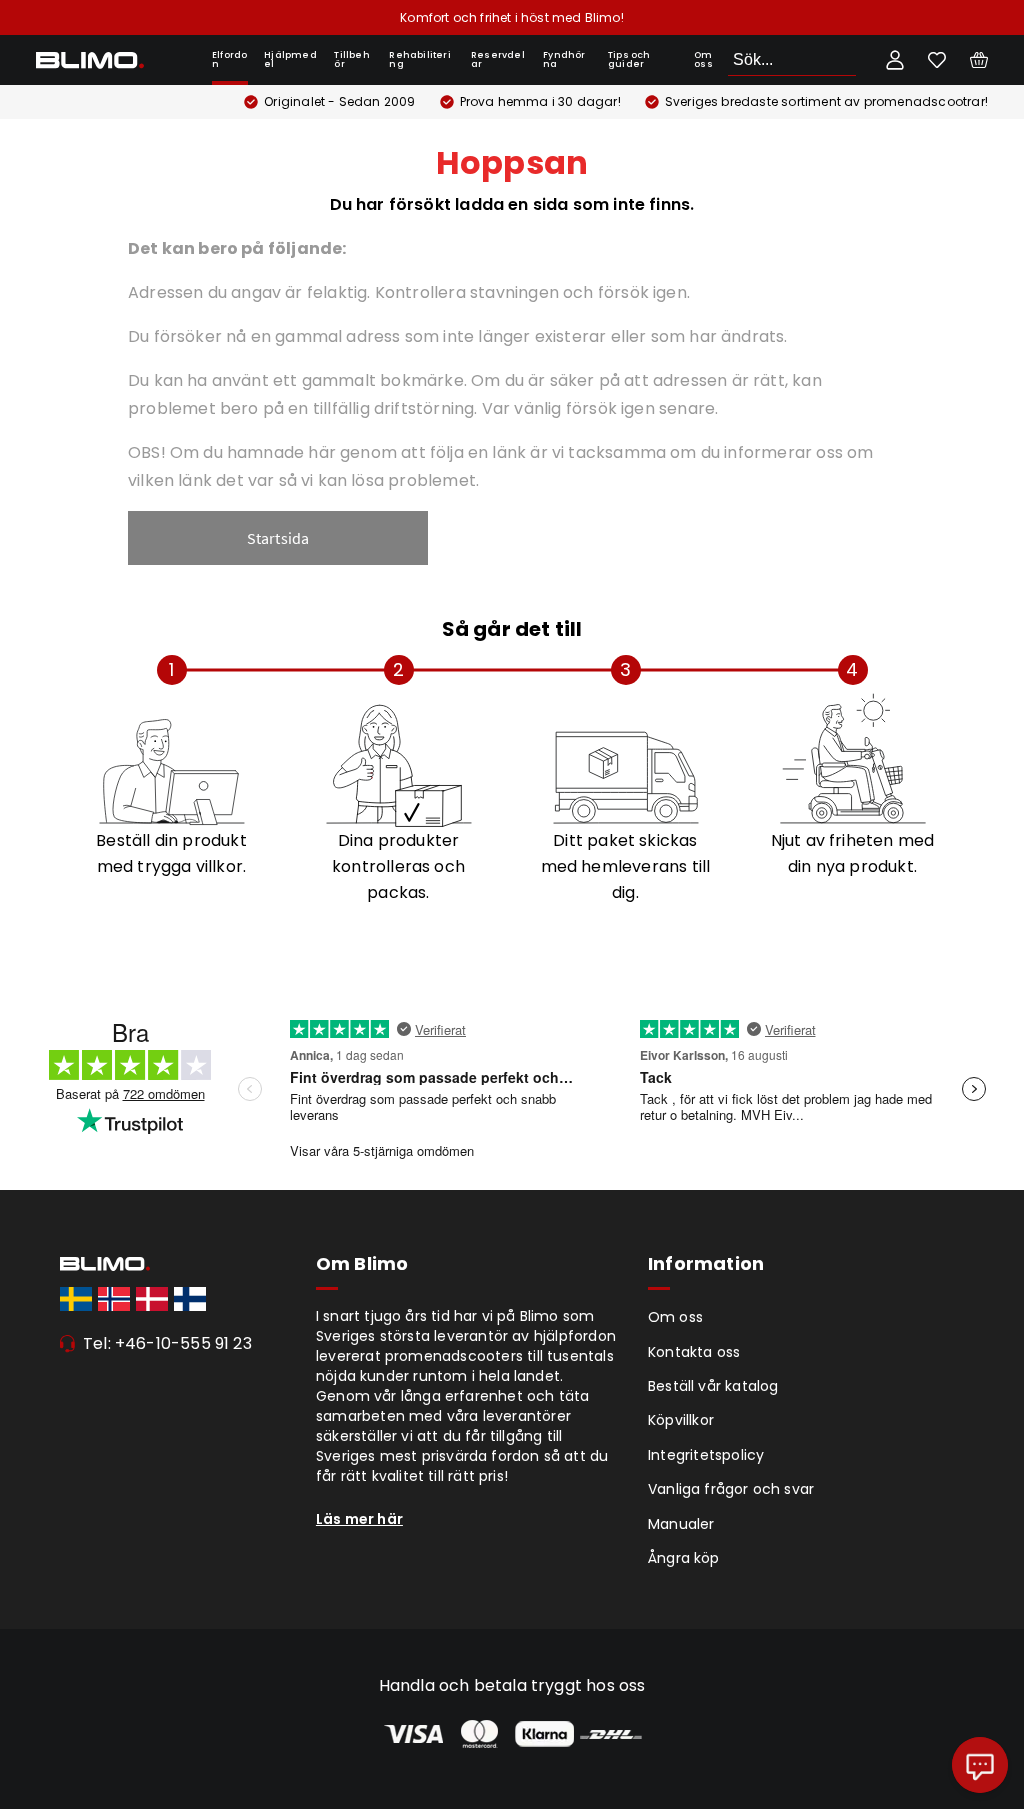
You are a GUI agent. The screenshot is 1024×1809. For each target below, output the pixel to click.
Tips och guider (629, 59)
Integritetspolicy (706, 1455)
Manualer (681, 1524)
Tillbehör (351, 59)
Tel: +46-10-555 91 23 (167, 1343)
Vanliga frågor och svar (731, 1489)
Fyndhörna (564, 59)
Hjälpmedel (290, 59)
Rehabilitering (419, 59)
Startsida (278, 538)
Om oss (703, 59)
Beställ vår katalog (713, 1386)
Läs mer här (359, 1519)
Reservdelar (498, 59)
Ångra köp (684, 1558)
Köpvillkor (681, 1420)
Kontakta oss (694, 1352)
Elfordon (229, 59)
